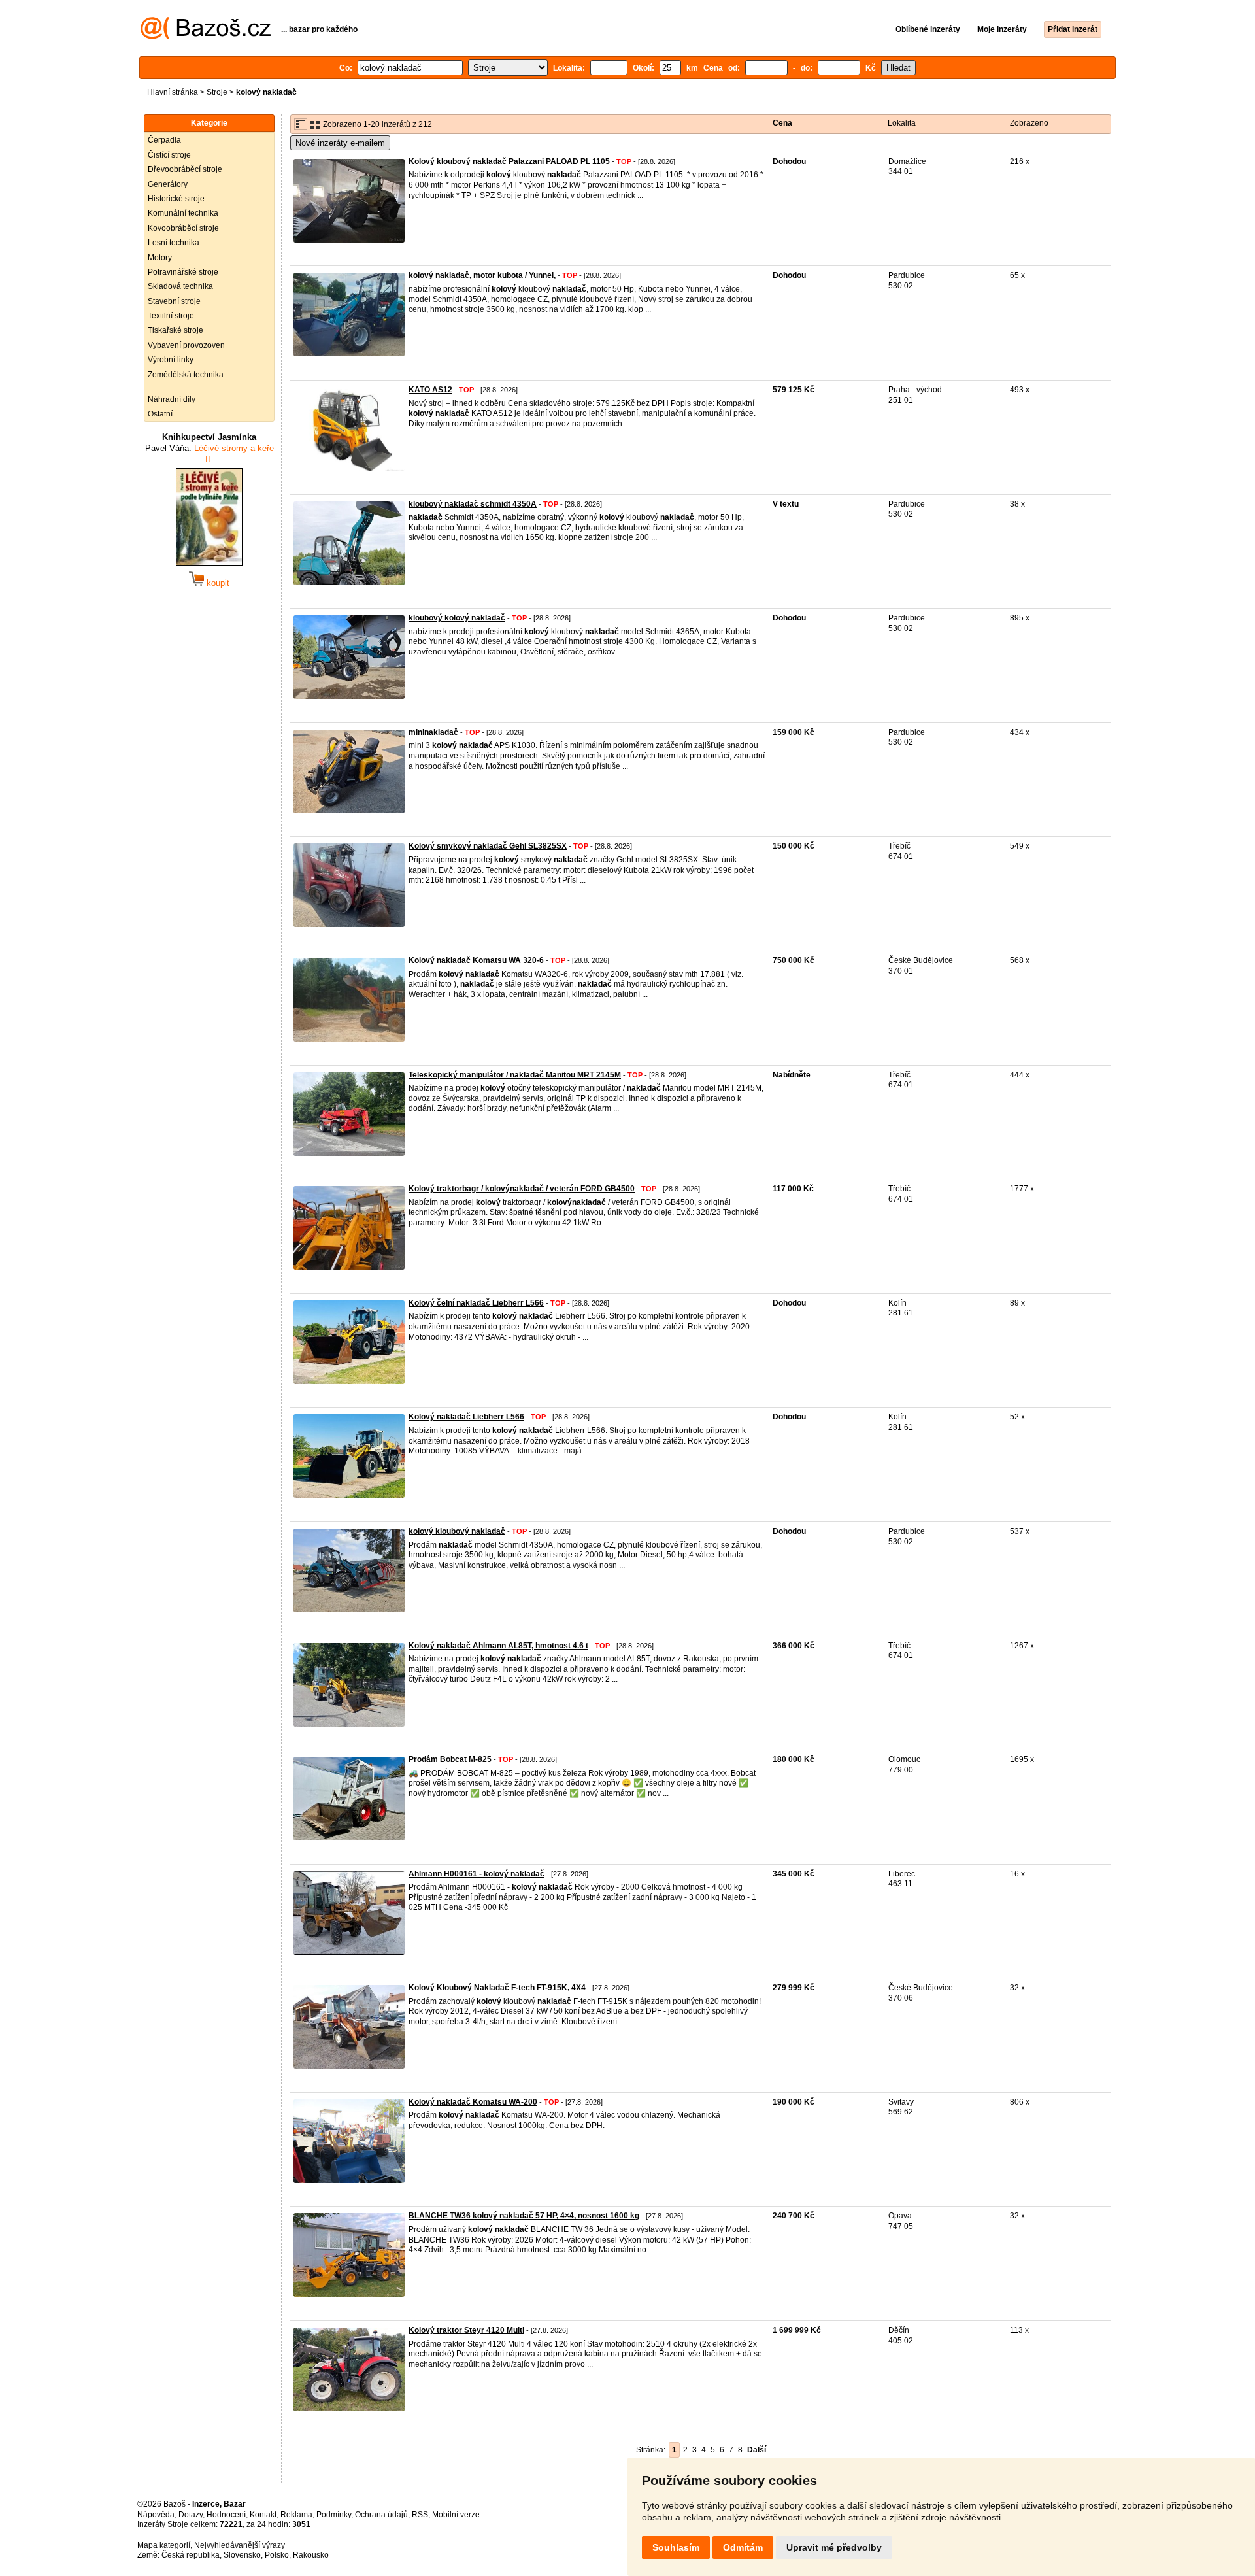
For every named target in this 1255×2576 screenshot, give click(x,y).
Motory (160, 258)
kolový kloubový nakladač (457, 1531)
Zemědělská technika (186, 375)
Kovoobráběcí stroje (183, 228)
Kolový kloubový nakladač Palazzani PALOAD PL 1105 (509, 161)
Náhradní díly (172, 399)
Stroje (217, 92)
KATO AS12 (430, 390)
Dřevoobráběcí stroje (185, 169)
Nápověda (156, 2515)
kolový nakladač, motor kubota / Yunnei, (482, 275)
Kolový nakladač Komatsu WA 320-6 (476, 960)
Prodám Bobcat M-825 (450, 1759)
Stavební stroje (174, 301)
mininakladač (433, 732)
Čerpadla (164, 140)
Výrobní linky (171, 360)
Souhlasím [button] (676, 2547)
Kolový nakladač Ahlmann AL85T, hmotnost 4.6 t (498, 1646)
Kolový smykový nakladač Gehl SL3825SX (488, 846)
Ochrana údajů (381, 2515)
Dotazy (191, 2515)
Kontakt (263, 2515)
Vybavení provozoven (186, 345)
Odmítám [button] (743, 2547)
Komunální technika (183, 213)
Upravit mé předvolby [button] (834, 2547)
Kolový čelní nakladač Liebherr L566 (476, 1303)
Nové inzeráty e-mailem (340, 143)
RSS (420, 2515)
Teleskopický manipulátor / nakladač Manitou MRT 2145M (515, 1075)
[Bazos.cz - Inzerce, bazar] (206, 37)
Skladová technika (180, 286)
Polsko (277, 2555)
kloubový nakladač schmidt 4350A (473, 504)
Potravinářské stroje (183, 272)
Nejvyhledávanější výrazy (240, 2545)
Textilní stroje (171, 316)
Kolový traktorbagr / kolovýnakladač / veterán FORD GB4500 (522, 1189)
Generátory (168, 184)
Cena (782, 123)
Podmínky (334, 2515)
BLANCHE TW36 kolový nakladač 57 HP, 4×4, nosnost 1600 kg (524, 2216)
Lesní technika (174, 243)
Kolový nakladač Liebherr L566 (466, 1417)
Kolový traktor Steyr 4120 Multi (466, 2330)
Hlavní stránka (173, 92)
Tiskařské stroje (176, 330)
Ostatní (160, 414)
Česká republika (191, 2555)
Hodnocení (226, 2515)
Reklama (296, 2515)
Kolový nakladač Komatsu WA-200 (473, 2102)
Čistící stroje (169, 155)
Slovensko (242, 2555)
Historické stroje (176, 199)
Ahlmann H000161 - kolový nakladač (477, 1874)
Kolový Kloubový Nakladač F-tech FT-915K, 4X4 (497, 1988)
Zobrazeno (1029, 123)
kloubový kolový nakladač (457, 618)
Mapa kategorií (164, 2545)
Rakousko (311, 2555)
